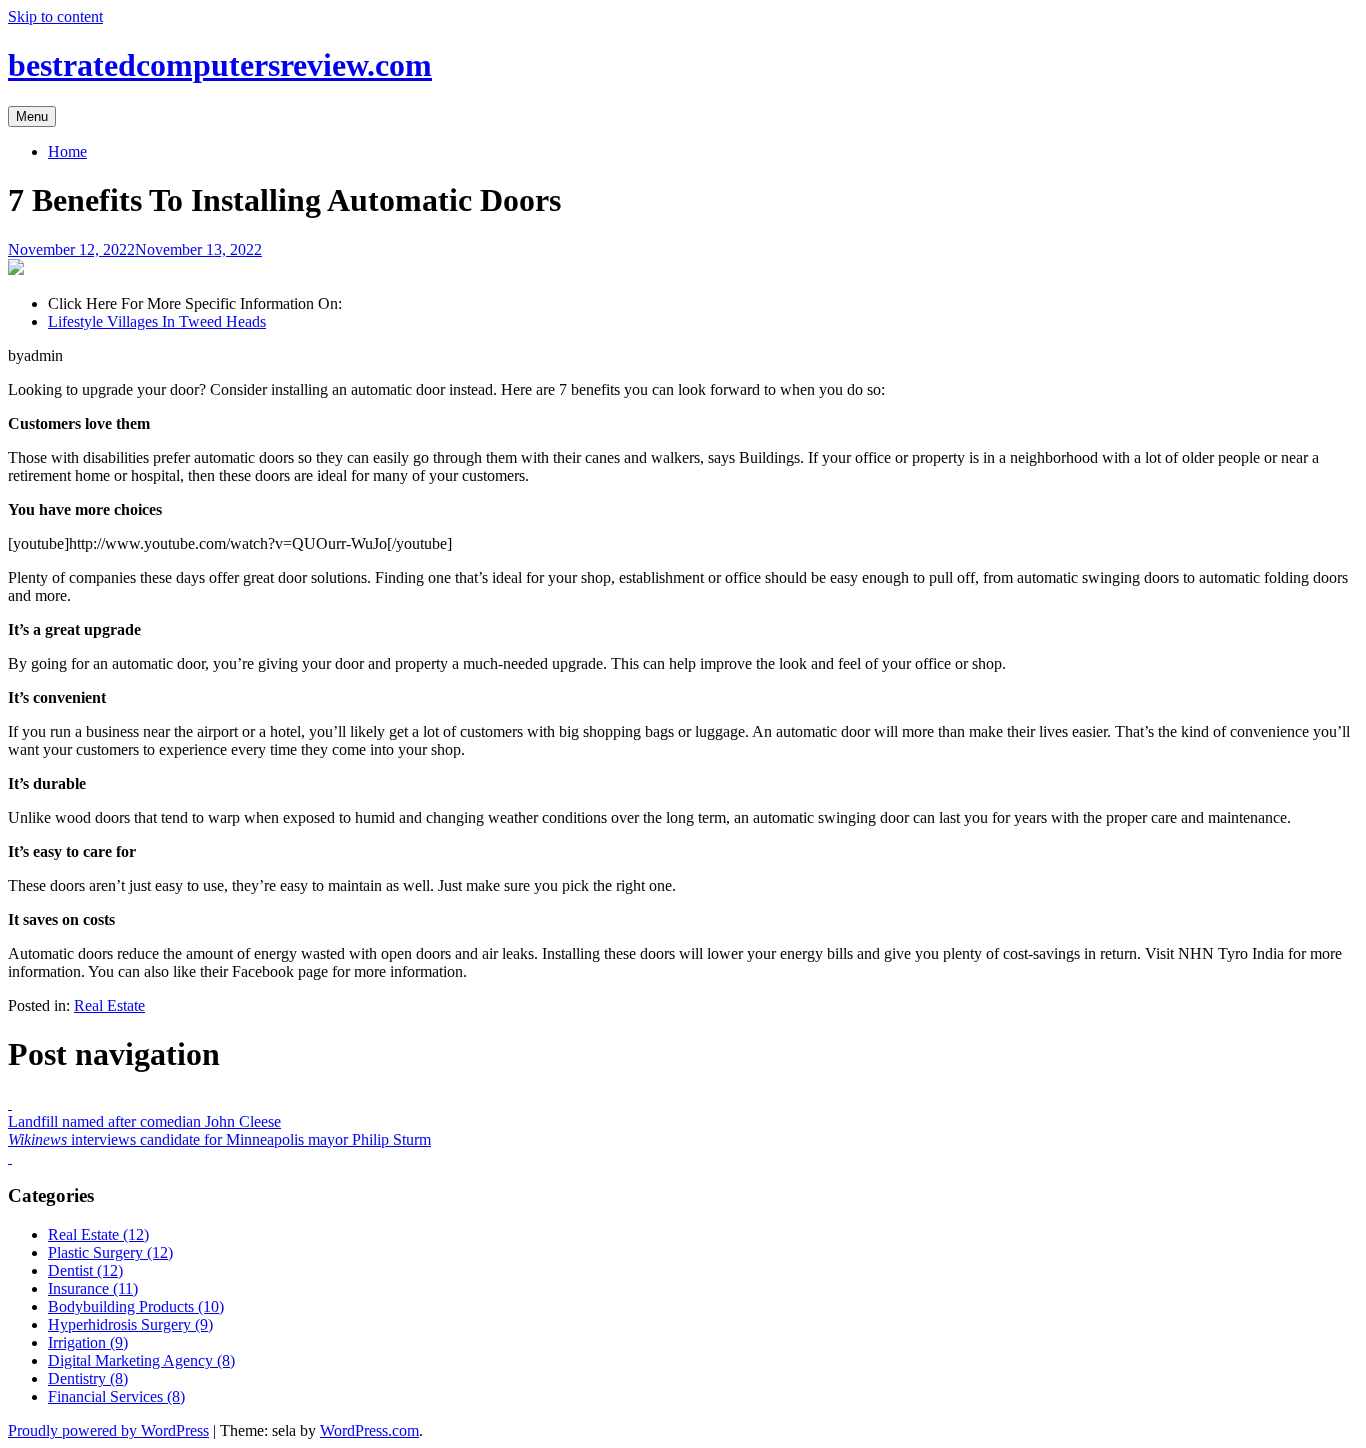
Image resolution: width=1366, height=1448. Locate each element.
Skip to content (55, 16)
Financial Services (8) (116, 1396)
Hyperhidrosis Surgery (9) (130, 1324)
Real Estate (109, 1005)
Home (67, 151)
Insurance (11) (93, 1288)
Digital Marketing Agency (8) (141, 1360)
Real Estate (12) (98, 1234)
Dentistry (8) (88, 1378)
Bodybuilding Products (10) (136, 1306)
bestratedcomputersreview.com (220, 65)
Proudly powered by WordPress (108, 1430)
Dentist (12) (85, 1270)
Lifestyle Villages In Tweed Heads (157, 321)
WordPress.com (369, 1430)
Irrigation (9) (88, 1342)
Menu (32, 116)
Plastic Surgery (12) (110, 1252)
